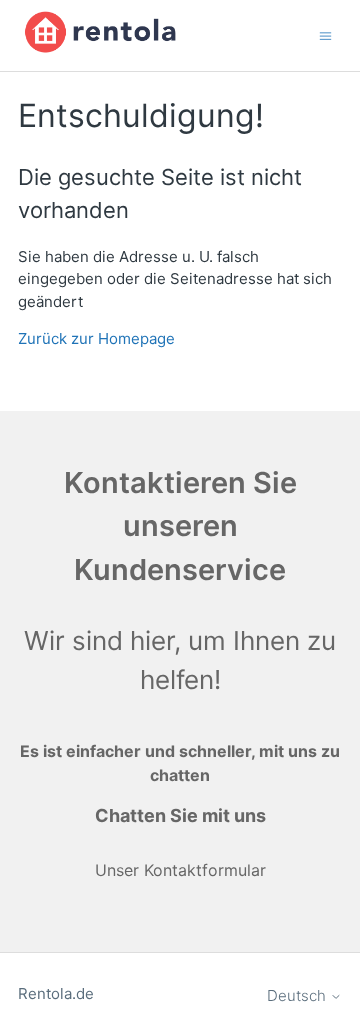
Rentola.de (56, 993)
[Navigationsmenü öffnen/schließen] (325, 34)
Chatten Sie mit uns (180, 815)
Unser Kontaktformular (180, 870)
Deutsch (298, 995)
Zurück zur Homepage (96, 338)
